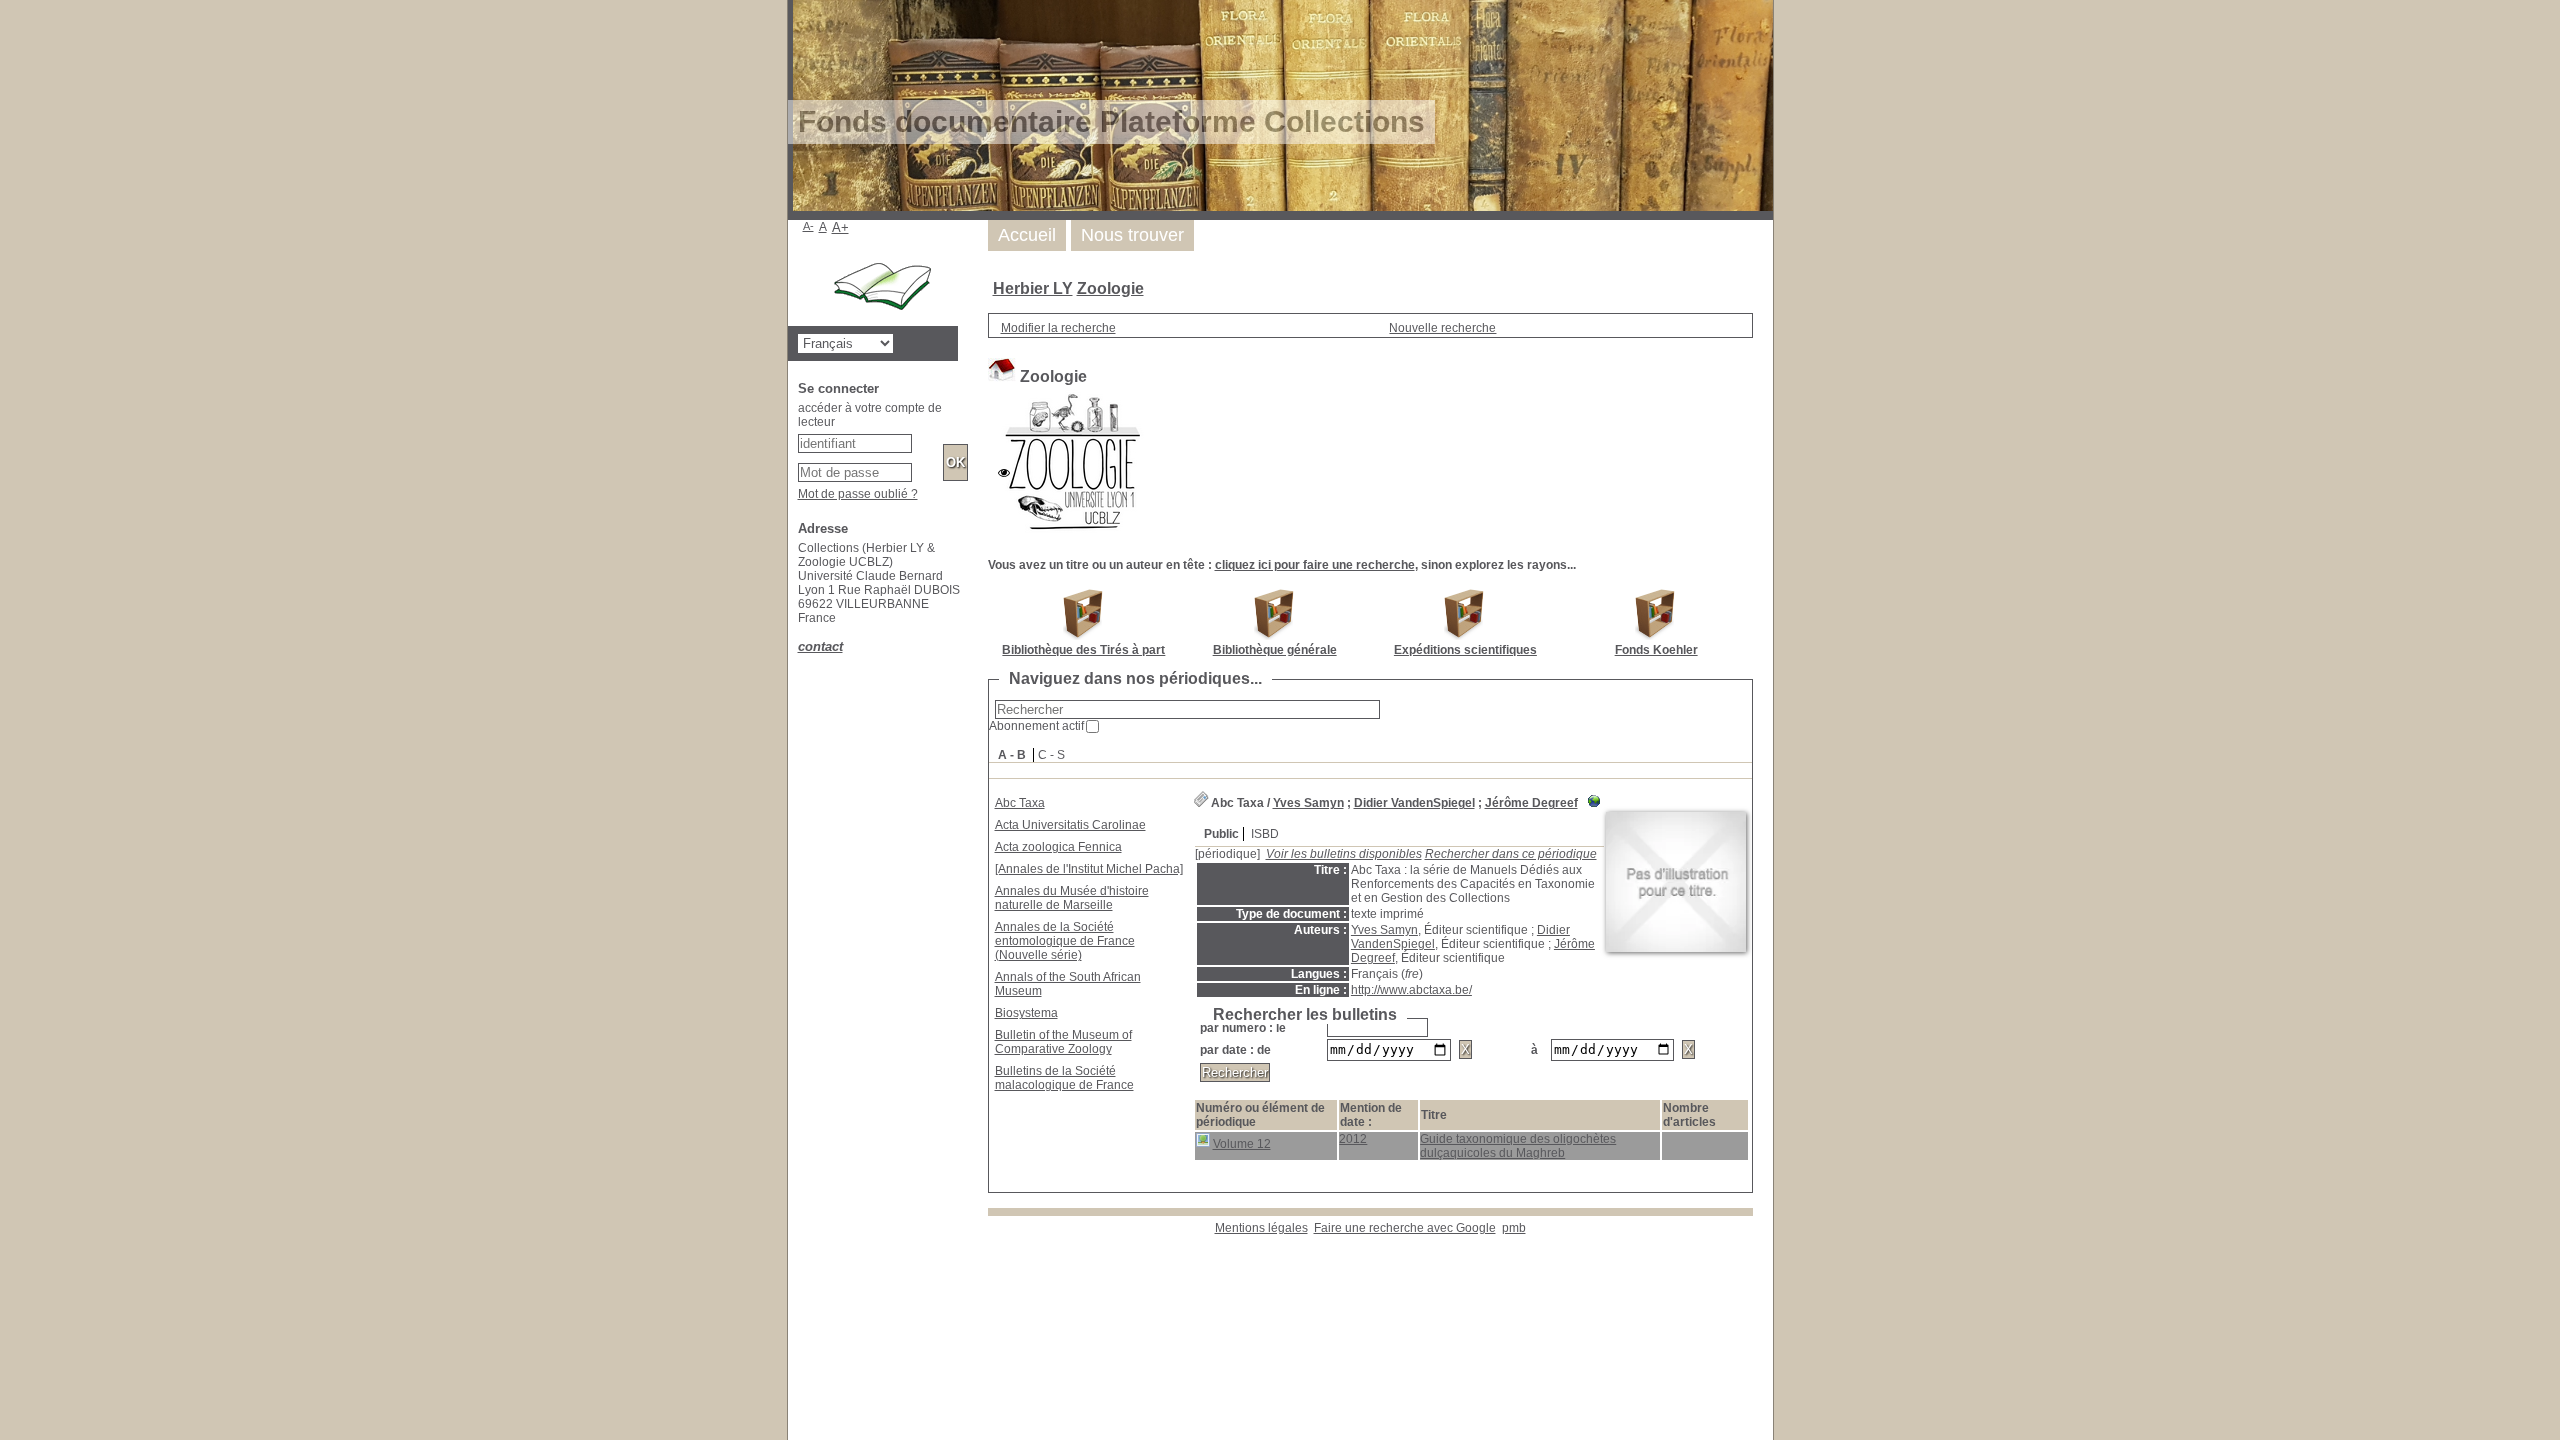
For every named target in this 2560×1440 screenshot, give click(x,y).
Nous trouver (1132, 235)
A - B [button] (1012, 755)
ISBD (1265, 834)
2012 (1353, 1139)
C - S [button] (1051, 755)
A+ (840, 227)
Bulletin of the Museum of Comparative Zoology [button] (1063, 1042)
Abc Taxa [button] (1020, 803)
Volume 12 (1242, 1144)
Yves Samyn (1308, 803)
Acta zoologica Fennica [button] (1058, 847)
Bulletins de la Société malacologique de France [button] (1064, 1078)
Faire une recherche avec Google (1405, 1228)
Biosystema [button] (1026, 1013)
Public (1221, 834)
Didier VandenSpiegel (1414, 803)
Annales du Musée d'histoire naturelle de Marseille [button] (1072, 898)
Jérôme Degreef (1531, 803)
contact (820, 646)
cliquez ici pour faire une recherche (1315, 565)
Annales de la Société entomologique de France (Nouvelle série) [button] (1065, 941)
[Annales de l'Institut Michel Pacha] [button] (1089, 869)
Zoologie (1110, 288)
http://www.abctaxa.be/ (1411, 990)
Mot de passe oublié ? (858, 494)
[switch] (1004, 473)
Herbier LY (1033, 288)
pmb (1514, 1228)
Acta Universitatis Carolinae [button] (1070, 825)
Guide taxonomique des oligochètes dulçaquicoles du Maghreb (1518, 1146)
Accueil (1027, 235)
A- (808, 226)
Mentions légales (1261, 1228)
